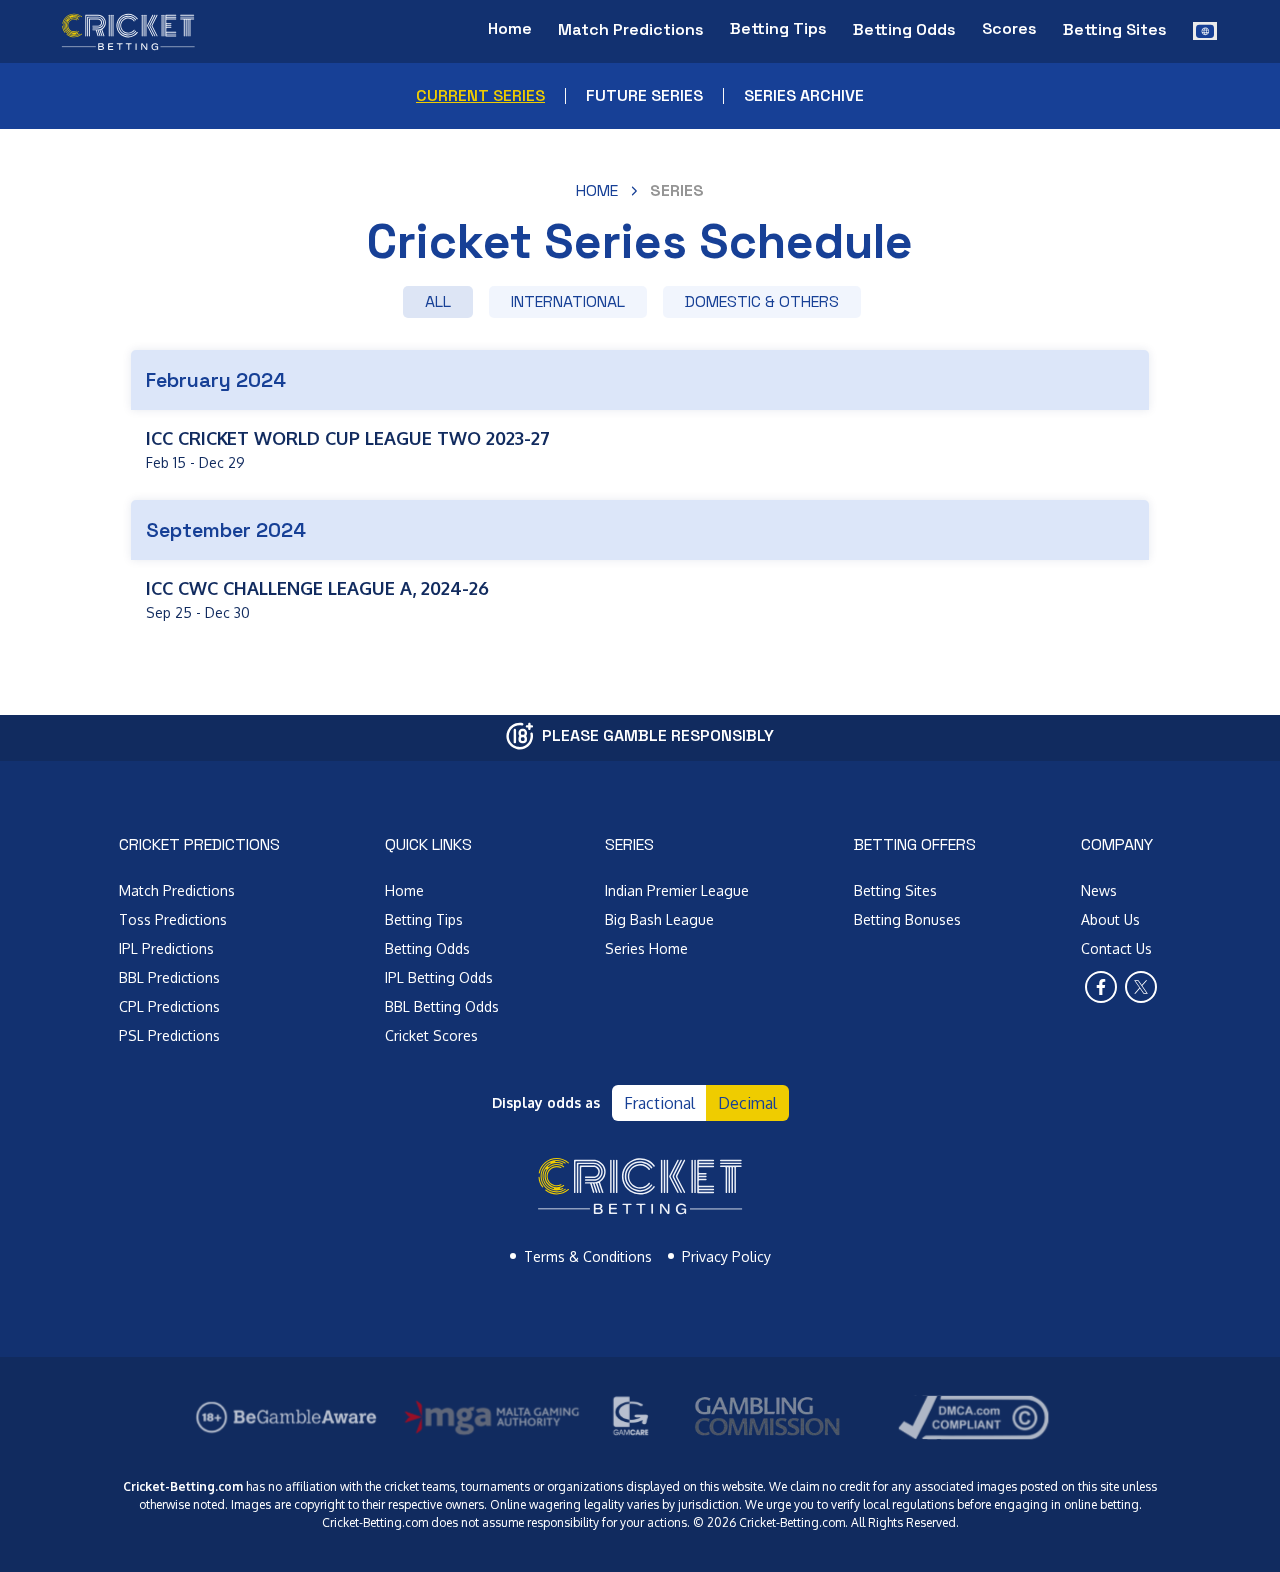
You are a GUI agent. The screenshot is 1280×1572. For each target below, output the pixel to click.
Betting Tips (778, 28)
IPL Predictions (166, 948)
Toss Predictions (173, 919)
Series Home (646, 948)
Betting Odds (427, 948)
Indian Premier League (677, 890)
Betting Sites (895, 890)
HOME (597, 190)
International (568, 301)
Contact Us (1116, 948)
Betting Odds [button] (904, 29)
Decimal (747, 1103)
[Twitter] (1141, 987)
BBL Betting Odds (442, 1006)
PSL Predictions (169, 1035)
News (1099, 890)
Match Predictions (177, 890)
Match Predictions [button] (631, 29)
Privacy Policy (726, 1256)
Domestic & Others (762, 301)
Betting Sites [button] (1115, 29)
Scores (1009, 28)
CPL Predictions (169, 1006)
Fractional (659, 1103)
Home (510, 28)
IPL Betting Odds (439, 977)
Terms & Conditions (588, 1256)
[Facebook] (1101, 987)
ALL (438, 301)
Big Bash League (659, 919)
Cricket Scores (431, 1035)
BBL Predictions (169, 977)
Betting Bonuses (907, 919)
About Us (1110, 919)
